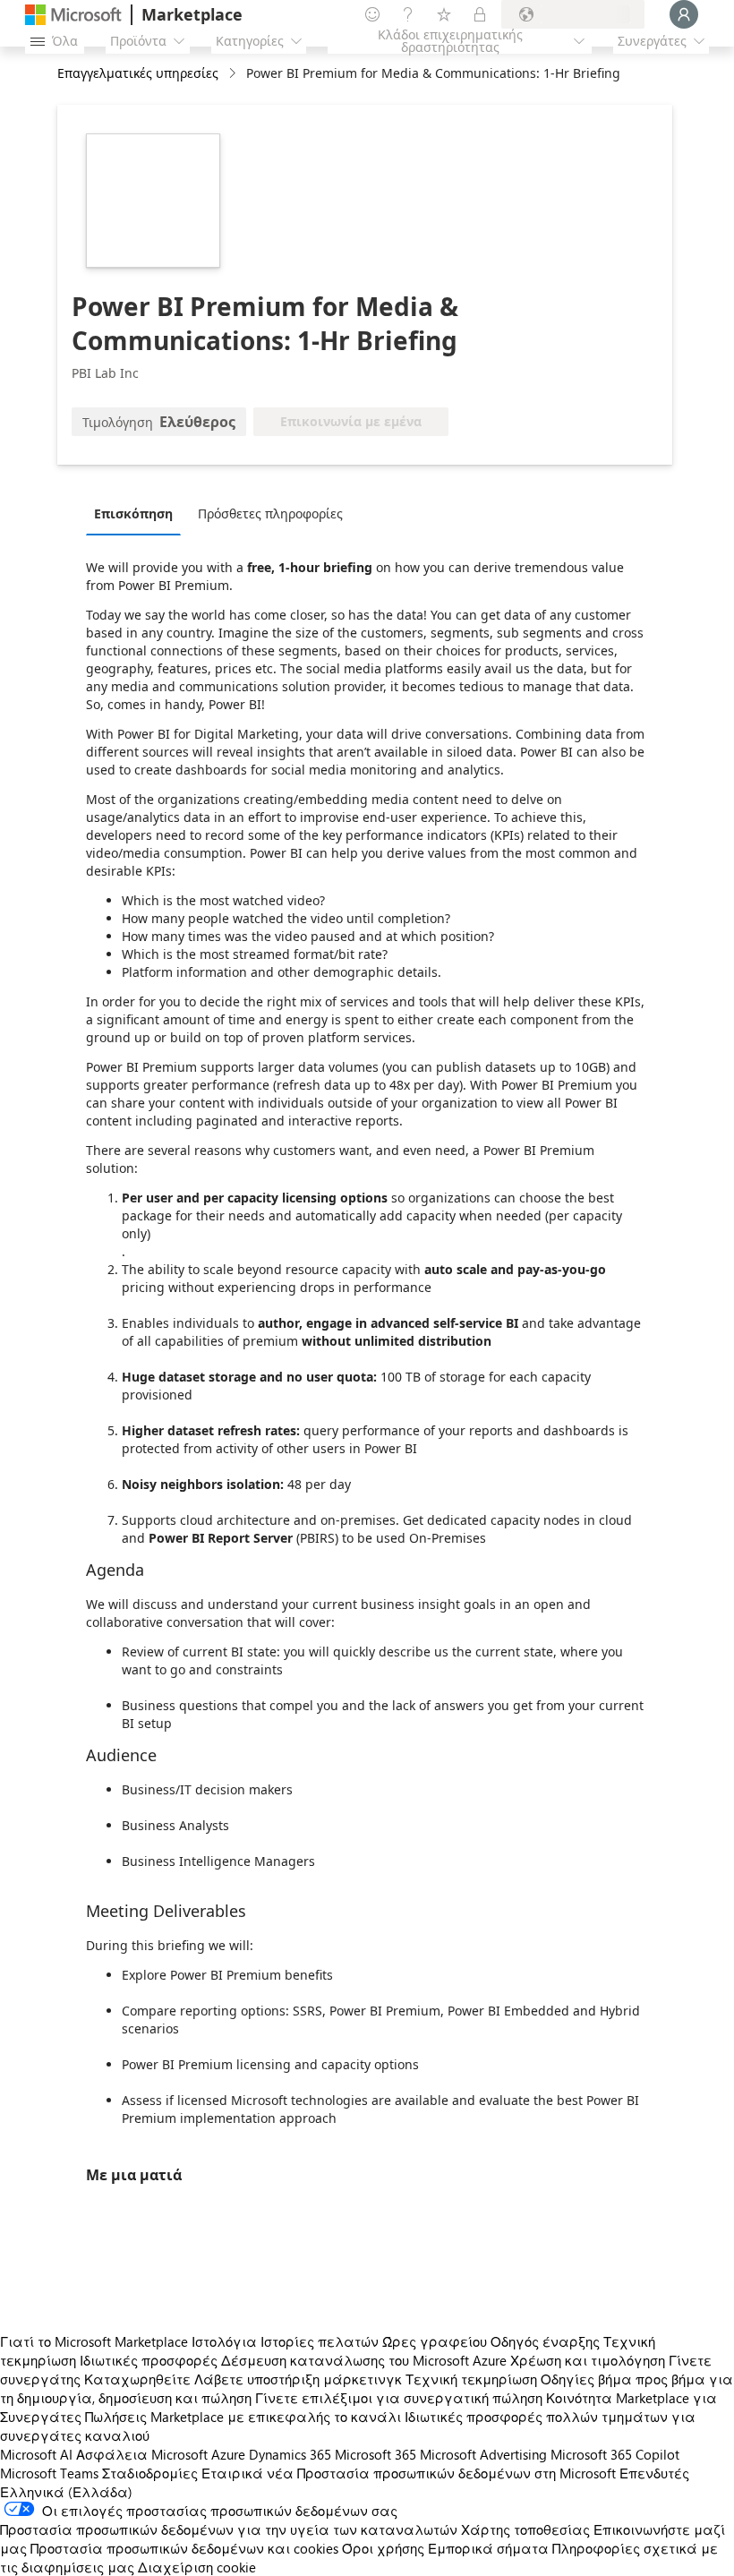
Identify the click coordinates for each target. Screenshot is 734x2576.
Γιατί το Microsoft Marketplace (94, 2341)
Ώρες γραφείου (435, 2341)
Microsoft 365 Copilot (615, 2454)
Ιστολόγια (224, 2341)
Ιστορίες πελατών (320, 2341)
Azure (228, 2454)
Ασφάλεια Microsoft (142, 2454)
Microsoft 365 (376, 2454)
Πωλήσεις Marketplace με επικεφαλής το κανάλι (243, 2417)
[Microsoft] (73, 15)
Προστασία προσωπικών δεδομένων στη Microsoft (457, 2473)
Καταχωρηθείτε (137, 2379)
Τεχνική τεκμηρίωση (471, 2379)
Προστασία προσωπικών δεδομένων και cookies (184, 2548)
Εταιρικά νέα (248, 2473)
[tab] (138, 513)
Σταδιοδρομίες (150, 2473)
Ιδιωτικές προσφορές (149, 2360)
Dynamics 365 (290, 2454)
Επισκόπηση (133, 513)
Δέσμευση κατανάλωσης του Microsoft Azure (366, 2360)
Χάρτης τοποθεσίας (525, 2529)
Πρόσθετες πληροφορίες (270, 513)
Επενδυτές (654, 2473)
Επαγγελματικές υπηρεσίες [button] (138, 73)
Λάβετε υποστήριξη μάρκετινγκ (298, 2379)
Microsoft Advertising (483, 2454)
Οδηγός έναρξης (545, 2341)
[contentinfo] (234, 74)
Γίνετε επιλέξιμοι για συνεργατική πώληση (399, 2398)
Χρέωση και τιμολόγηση (588, 2360)
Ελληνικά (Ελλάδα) (66, 2492)
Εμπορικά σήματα (488, 2548)
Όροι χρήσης (383, 2548)
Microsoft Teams (49, 2473)
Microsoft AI (36, 2454)
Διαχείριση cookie (197, 2567)
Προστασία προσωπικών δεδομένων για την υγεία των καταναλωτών (229, 2529)
